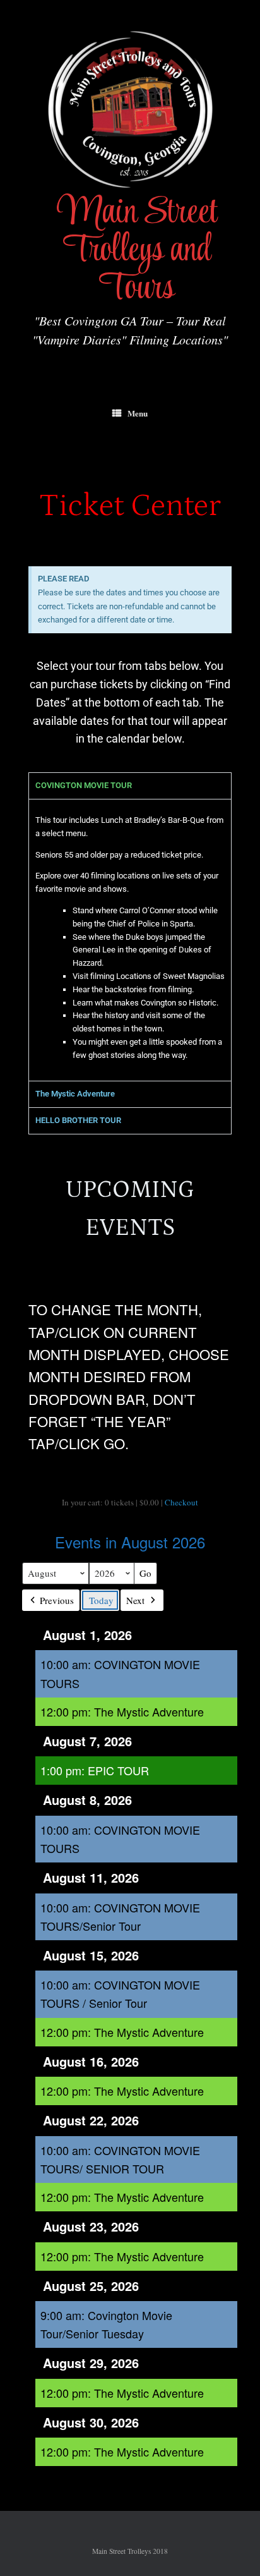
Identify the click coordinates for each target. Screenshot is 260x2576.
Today (101, 1600)
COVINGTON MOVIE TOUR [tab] (84, 785)
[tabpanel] (130, 940)
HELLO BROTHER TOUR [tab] (78, 1120)
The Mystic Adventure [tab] (75, 1094)
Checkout (181, 1502)
